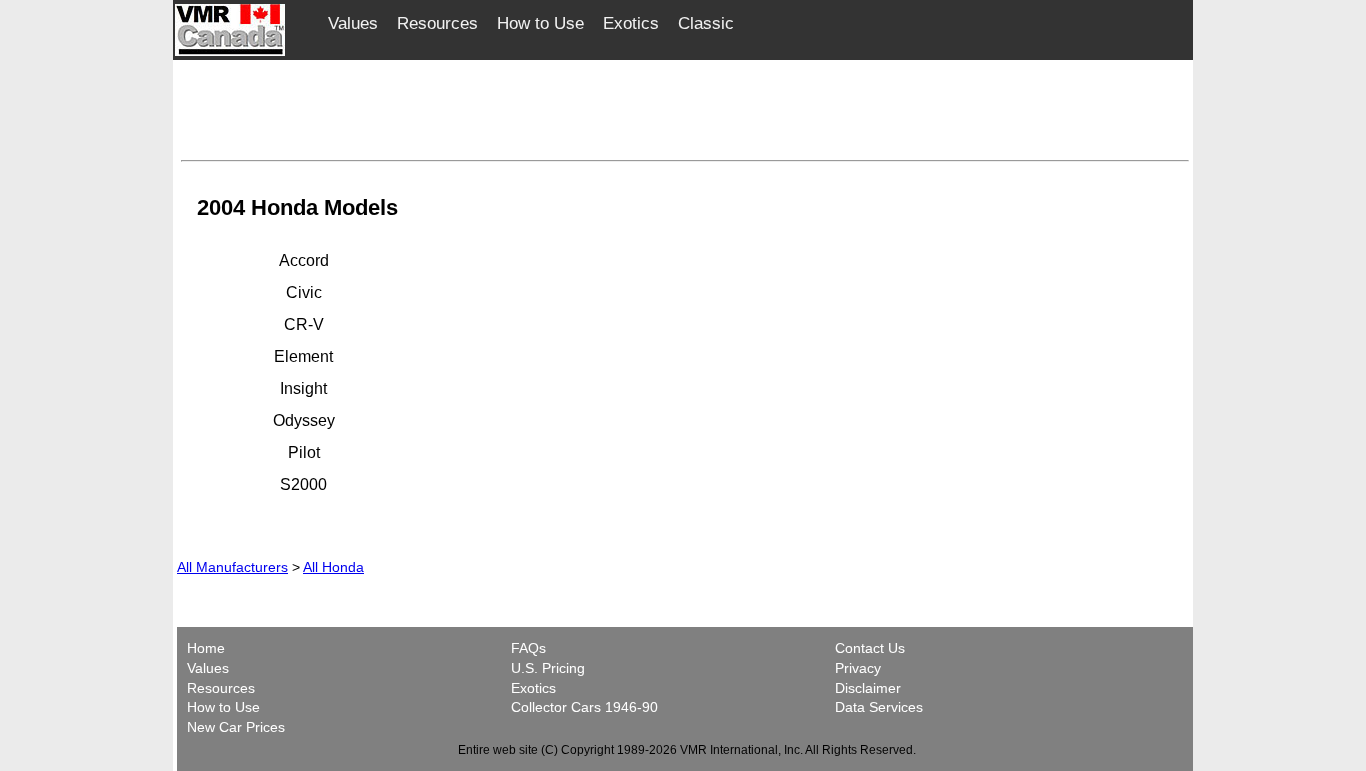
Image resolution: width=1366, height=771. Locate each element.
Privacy (858, 668)
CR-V (304, 324)
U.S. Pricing (548, 668)
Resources (437, 23)
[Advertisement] (685, 107)
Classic (706, 23)
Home (208, 648)
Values (353, 23)
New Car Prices (236, 727)
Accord (304, 260)
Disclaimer (868, 688)
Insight (303, 388)
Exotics (631, 23)
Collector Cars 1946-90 (584, 707)
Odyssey (304, 420)
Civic (304, 292)
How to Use (540, 23)
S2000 (303, 484)
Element (303, 356)
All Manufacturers (232, 567)
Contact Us (870, 648)
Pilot (304, 452)
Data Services (879, 707)
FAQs (528, 648)
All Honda (333, 567)
